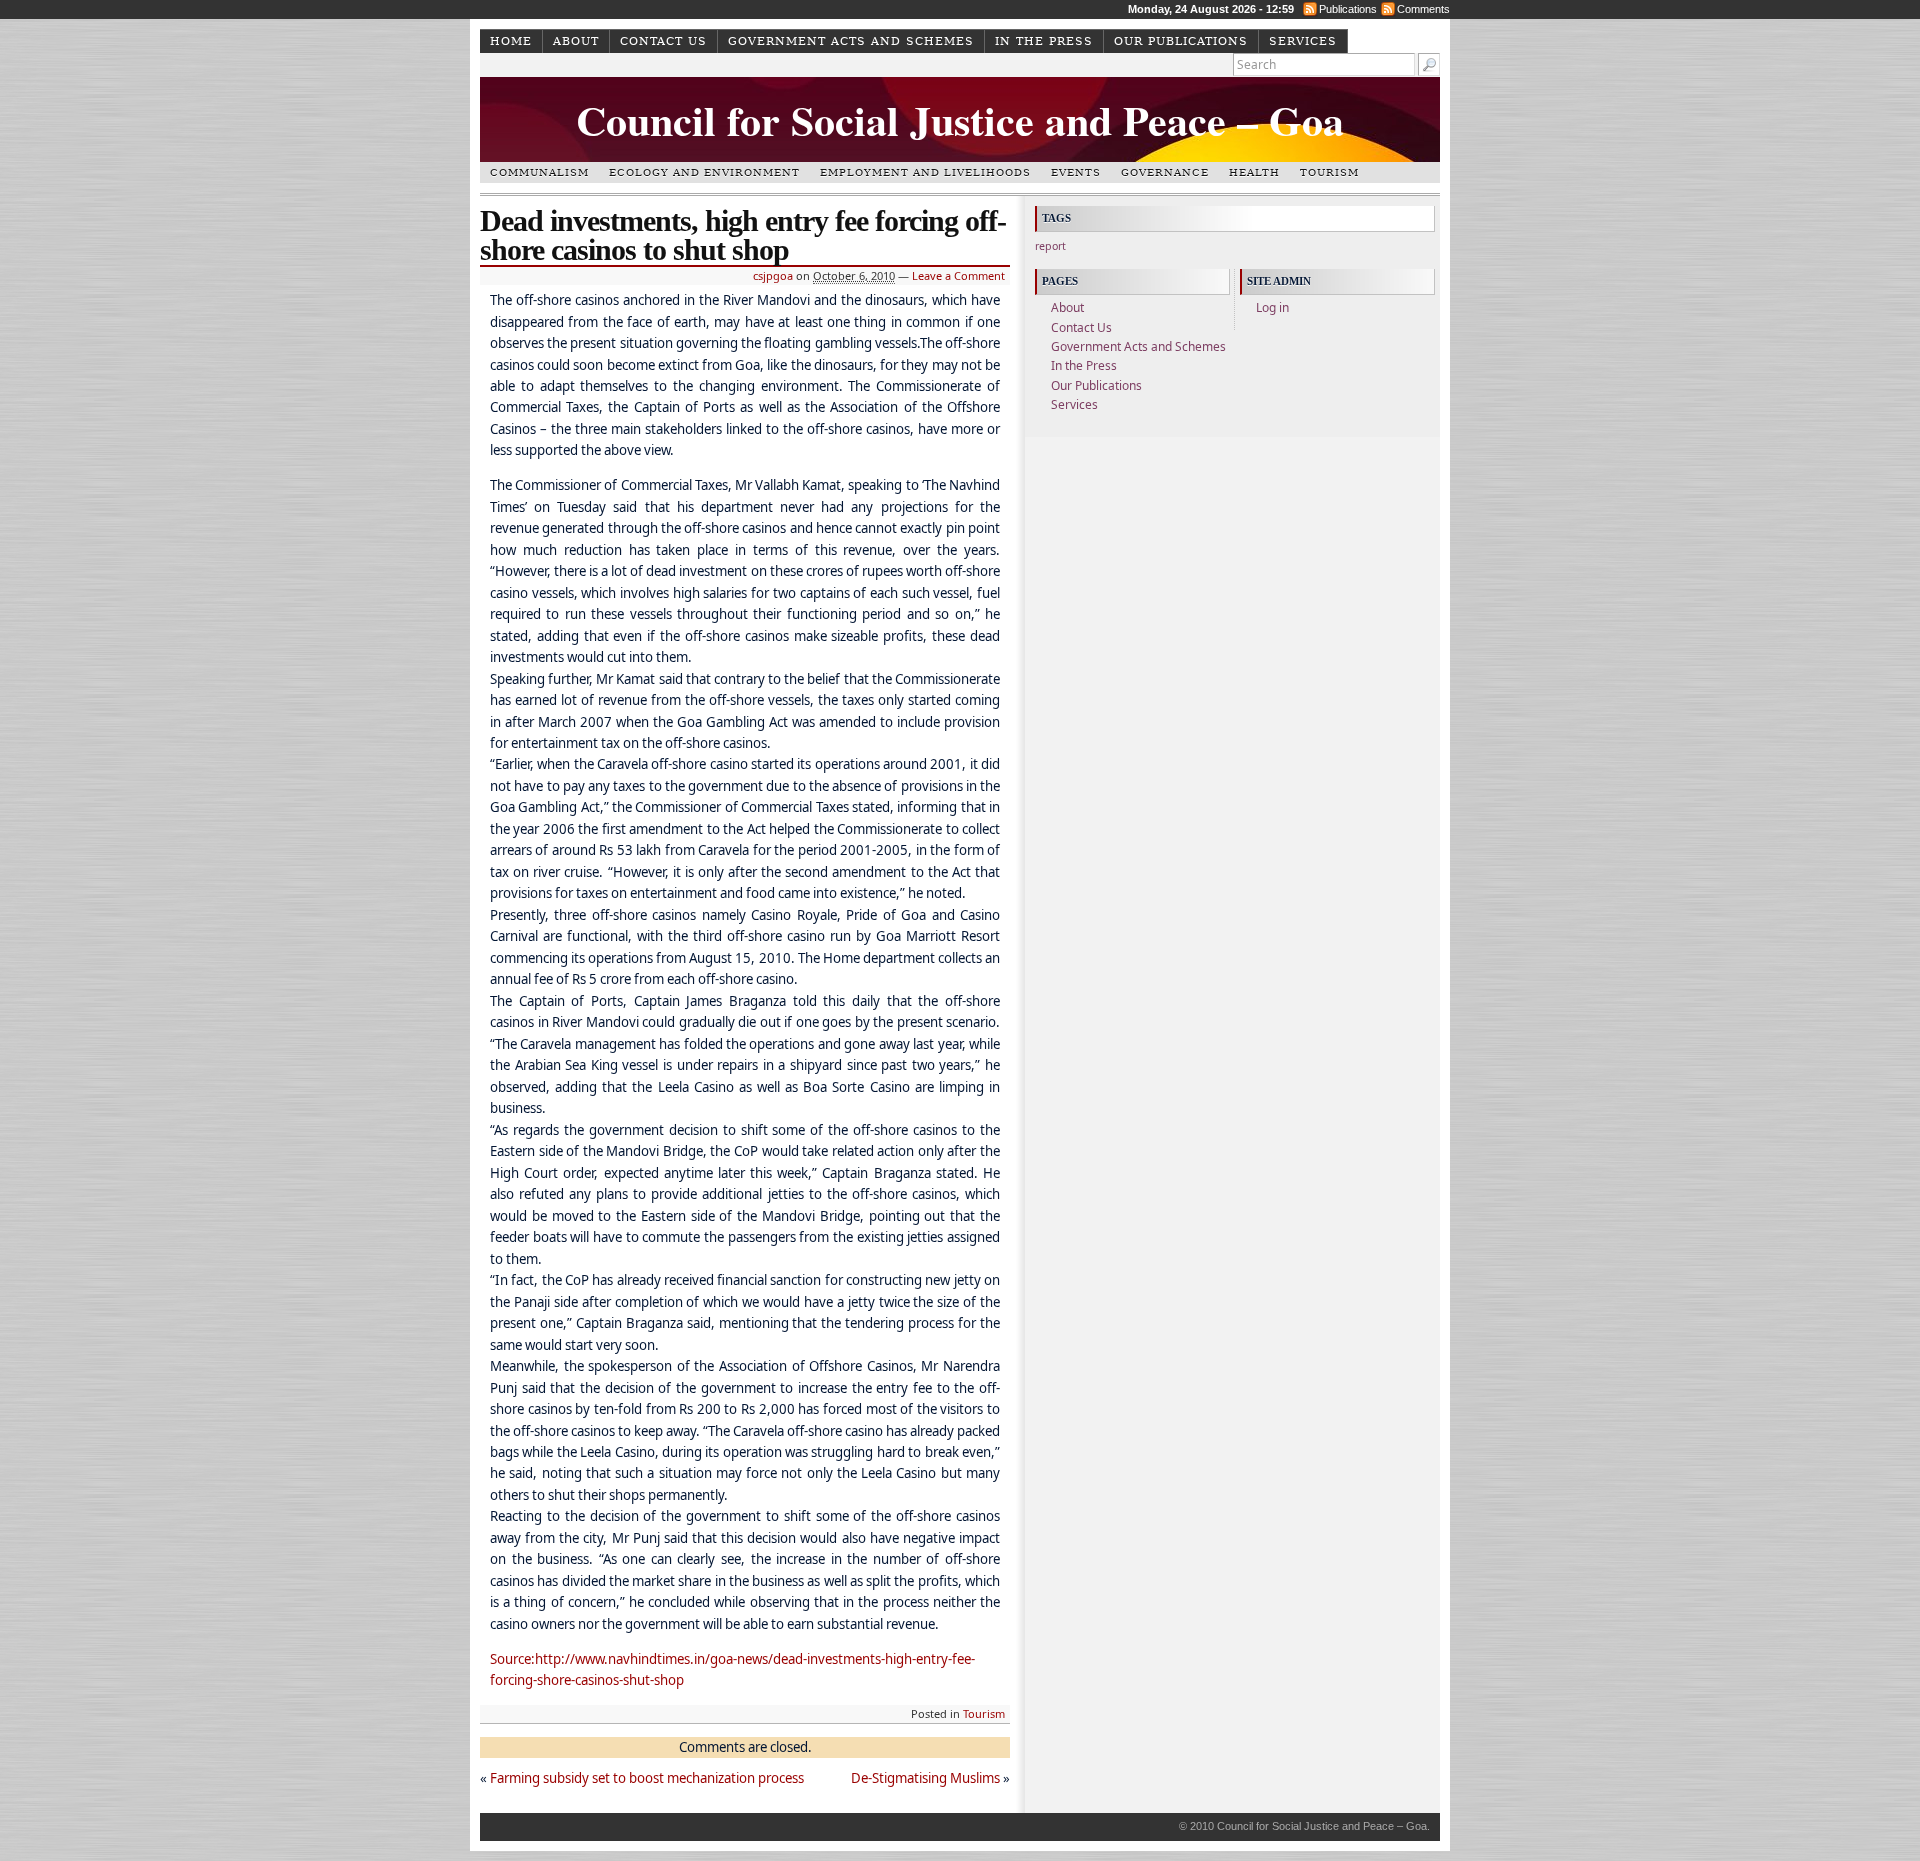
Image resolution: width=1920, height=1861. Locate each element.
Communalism (539, 172)
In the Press (1044, 41)
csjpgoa (773, 275)
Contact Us (663, 41)
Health (1254, 172)
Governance (1165, 172)
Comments (1423, 9)
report (1050, 246)
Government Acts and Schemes (851, 41)
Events (1076, 172)
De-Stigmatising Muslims (925, 1778)
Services (1303, 41)
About (576, 41)
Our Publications (1181, 41)
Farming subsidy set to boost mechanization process (647, 1778)
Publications (1348, 9)
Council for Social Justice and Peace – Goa (960, 119)
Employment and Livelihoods (925, 172)
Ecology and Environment (704, 172)
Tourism (1329, 172)
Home (511, 41)
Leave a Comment (958, 275)
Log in (1272, 307)
